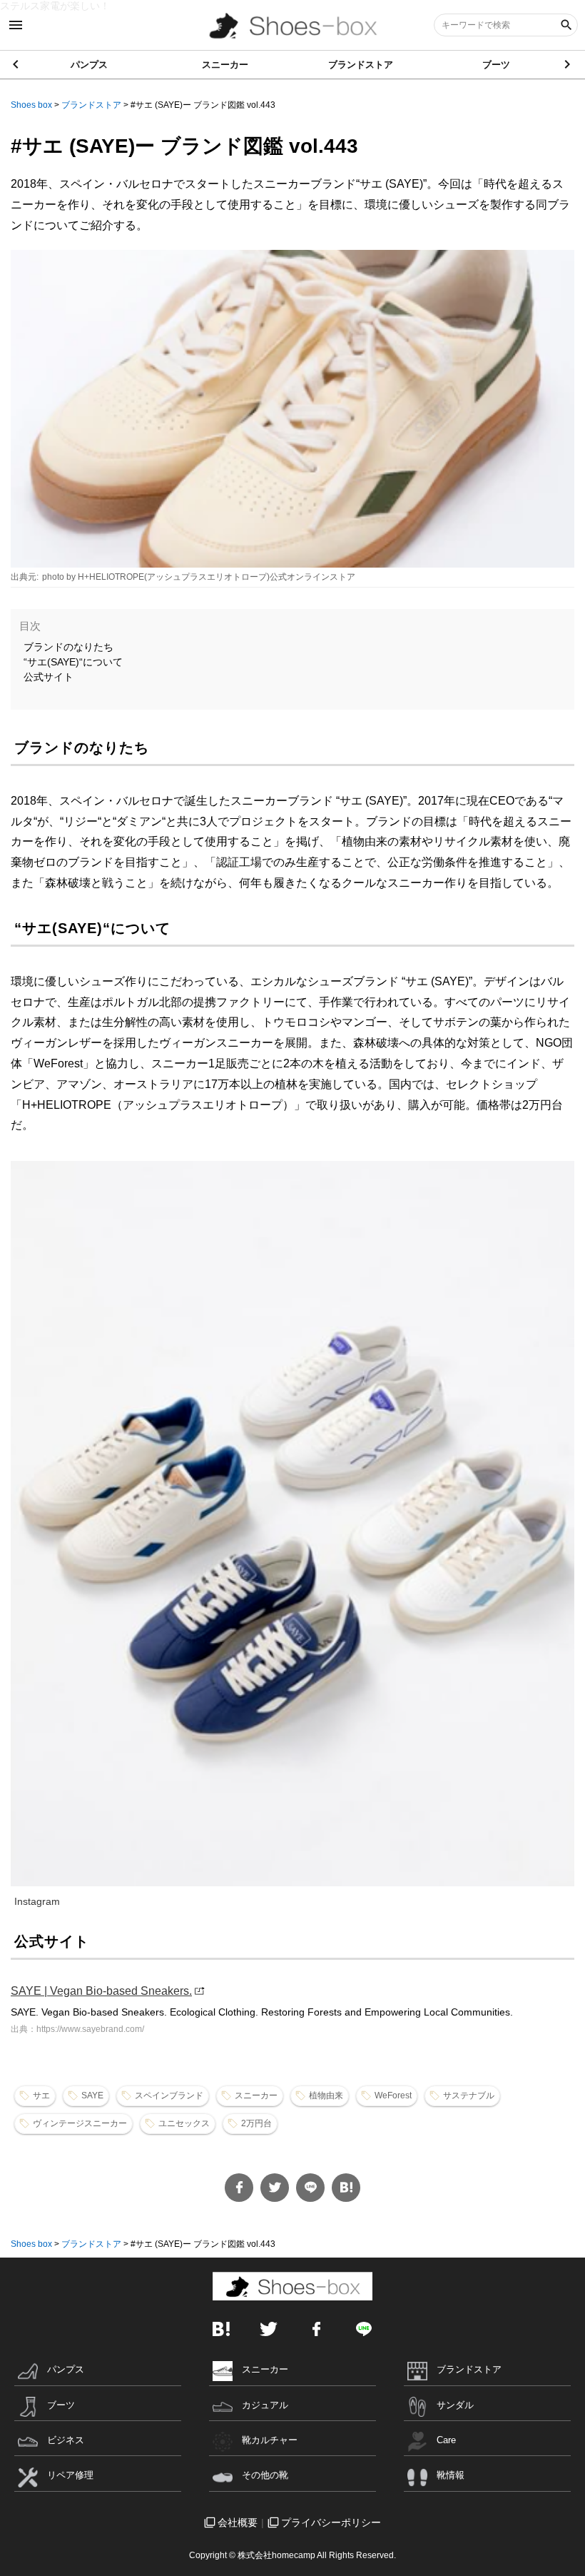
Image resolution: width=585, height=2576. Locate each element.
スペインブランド (169, 2095)
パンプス (89, 65)
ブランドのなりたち (68, 647)
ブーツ (496, 65)
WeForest (393, 2095)
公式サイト (49, 677)
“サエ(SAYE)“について (73, 662)
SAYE (92, 2095)
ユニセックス (184, 2123)
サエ (41, 2095)
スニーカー (225, 65)
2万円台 (256, 2123)
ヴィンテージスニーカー (80, 2123)
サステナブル (469, 2095)
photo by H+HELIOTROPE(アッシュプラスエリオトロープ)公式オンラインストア (199, 577)
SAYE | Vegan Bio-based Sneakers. (101, 1991)
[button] (568, 64)
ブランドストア (361, 65)
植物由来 (326, 2095)
